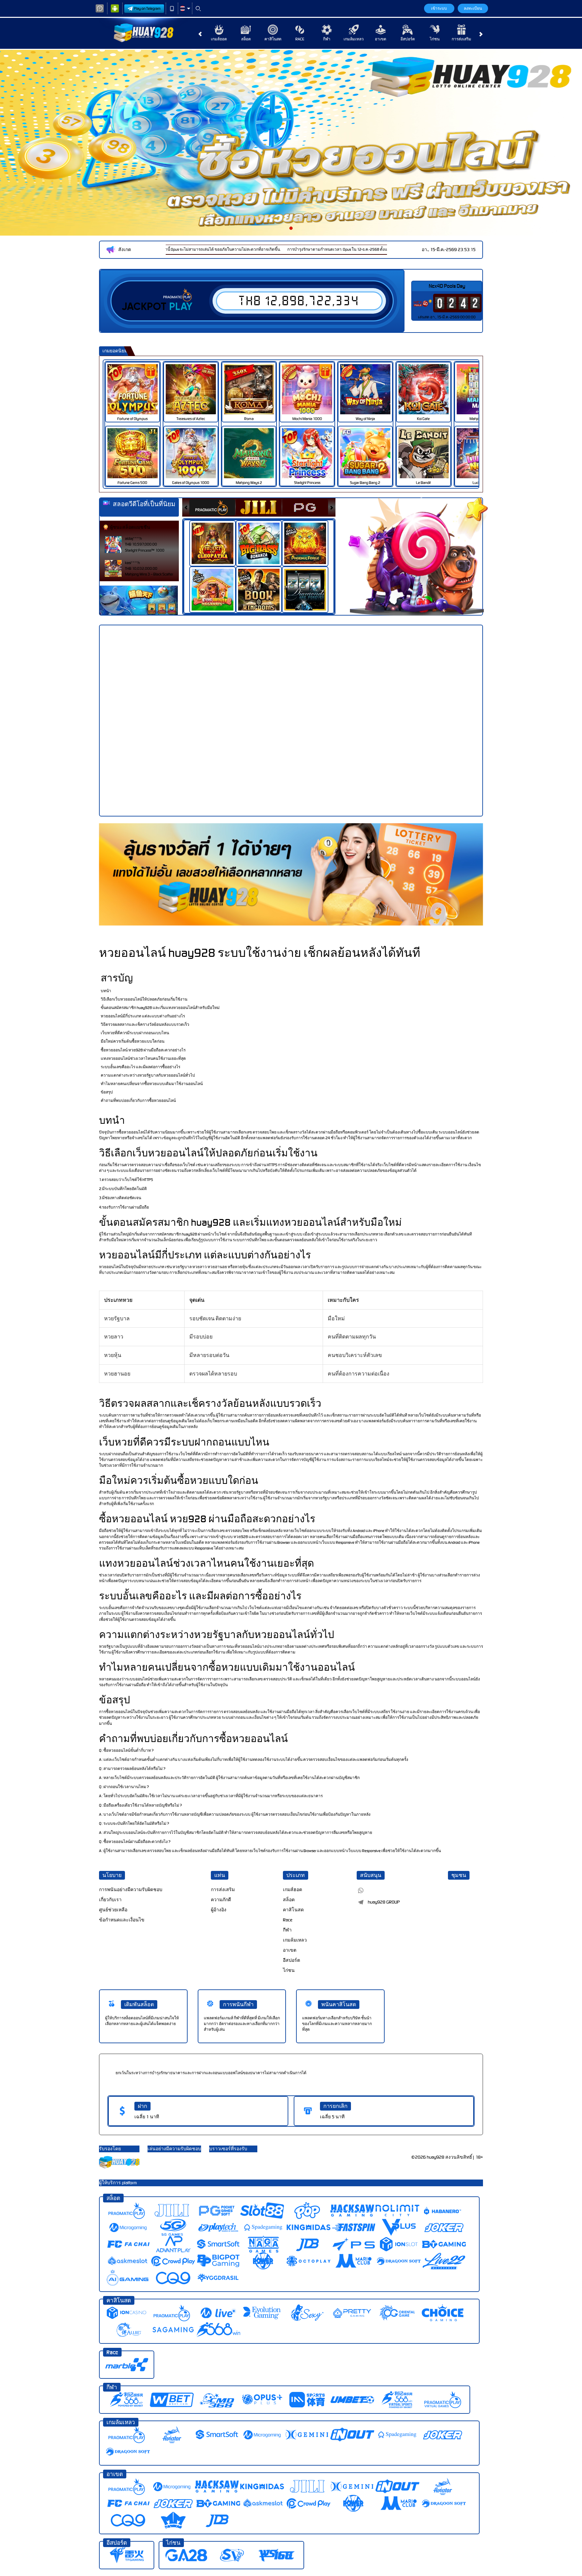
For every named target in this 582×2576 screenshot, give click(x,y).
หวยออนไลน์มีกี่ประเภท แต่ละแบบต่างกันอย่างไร (143, 1016)
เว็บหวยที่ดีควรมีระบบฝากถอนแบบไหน (135, 1033)
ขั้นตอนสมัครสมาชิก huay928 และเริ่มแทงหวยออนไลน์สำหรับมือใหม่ (160, 1008)
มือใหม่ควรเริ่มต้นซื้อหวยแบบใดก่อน (133, 1041)
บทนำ (106, 991)
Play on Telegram (147, 8)
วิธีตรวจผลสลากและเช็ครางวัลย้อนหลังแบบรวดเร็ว (145, 1024)
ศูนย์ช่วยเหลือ (113, 1910)
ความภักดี (221, 1900)
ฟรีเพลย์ (217, 536)
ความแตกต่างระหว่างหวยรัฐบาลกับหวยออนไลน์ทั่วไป (148, 1075)
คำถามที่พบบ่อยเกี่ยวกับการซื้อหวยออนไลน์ (138, 1101)
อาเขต (381, 39)
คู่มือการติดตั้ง (554, 733)
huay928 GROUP (384, 1902)
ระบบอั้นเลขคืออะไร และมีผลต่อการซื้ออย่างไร (140, 1067)
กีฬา (327, 39)
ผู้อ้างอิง (219, 1910)
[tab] (212, 507)
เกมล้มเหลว (354, 39)
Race (300, 39)
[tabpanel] (291, 143)
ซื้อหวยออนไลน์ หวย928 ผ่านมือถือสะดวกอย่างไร (143, 1050)
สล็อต (246, 39)
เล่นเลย (137, 389)
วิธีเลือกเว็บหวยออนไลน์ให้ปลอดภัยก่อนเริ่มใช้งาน (144, 999)
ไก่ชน (435, 39)
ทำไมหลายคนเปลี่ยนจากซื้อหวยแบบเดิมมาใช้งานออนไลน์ (152, 1084)
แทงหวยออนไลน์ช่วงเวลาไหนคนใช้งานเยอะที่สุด (143, 1058)
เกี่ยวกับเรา (110, 1900)
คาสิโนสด (273, 39)
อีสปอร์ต (408, 39)
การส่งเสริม (461, 39)
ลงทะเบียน (473, 8)
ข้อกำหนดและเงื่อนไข (122, 1920)
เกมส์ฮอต (219, 39)
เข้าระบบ (439, 8)
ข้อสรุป (107, 1092)
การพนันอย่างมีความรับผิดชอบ (131, 1890)
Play (181, 307)
